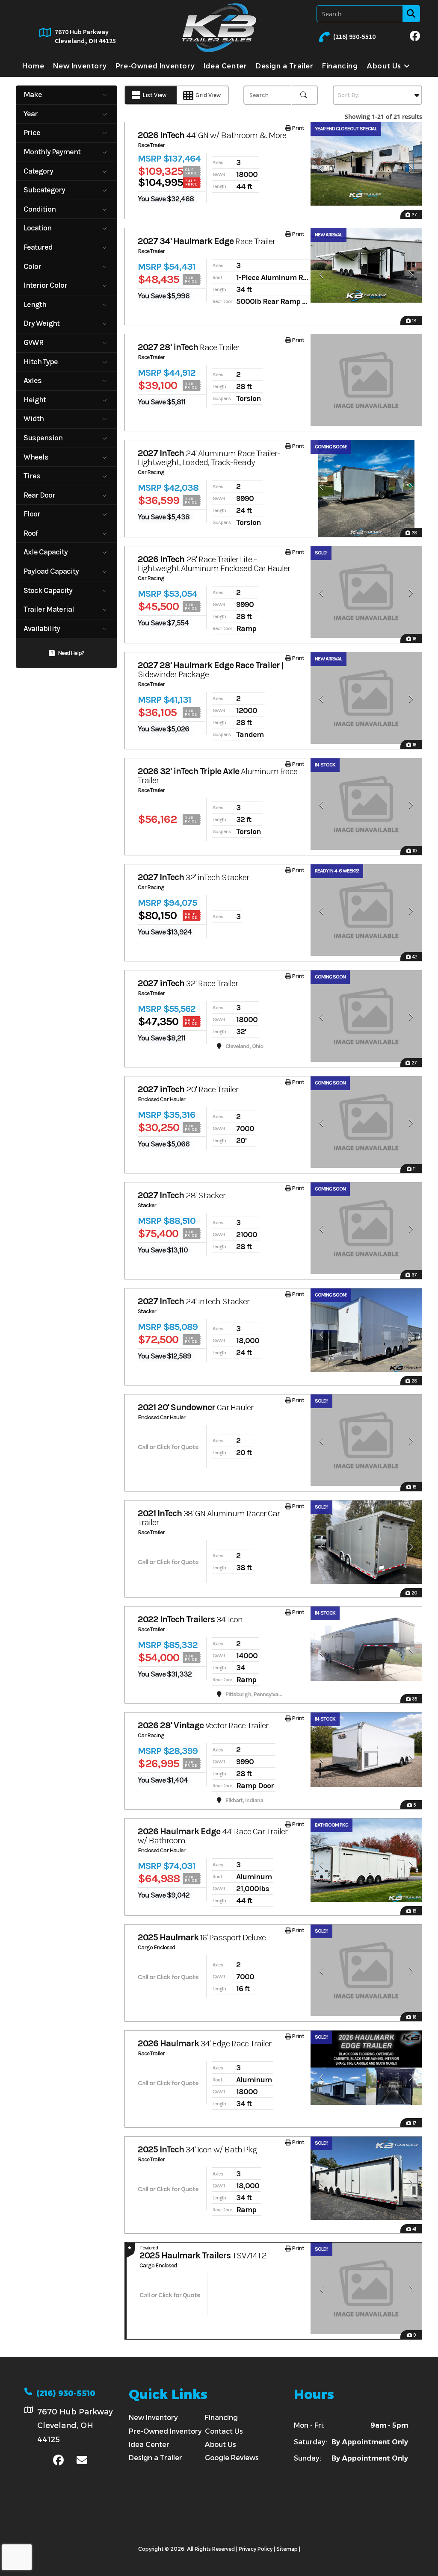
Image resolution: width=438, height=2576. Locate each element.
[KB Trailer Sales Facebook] (415, 37)
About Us (220, 2445)
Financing (221, 2418)
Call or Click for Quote (168, 1447)
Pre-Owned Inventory (165, 2431)
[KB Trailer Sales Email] (82, 2461)
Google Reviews (232, 2458)
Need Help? (71, 653)
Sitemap (287, 2549)
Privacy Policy (256, 2549)
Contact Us (224, 2431)
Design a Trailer (155, 2458)
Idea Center (149, 2445)
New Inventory (153, 2418)
